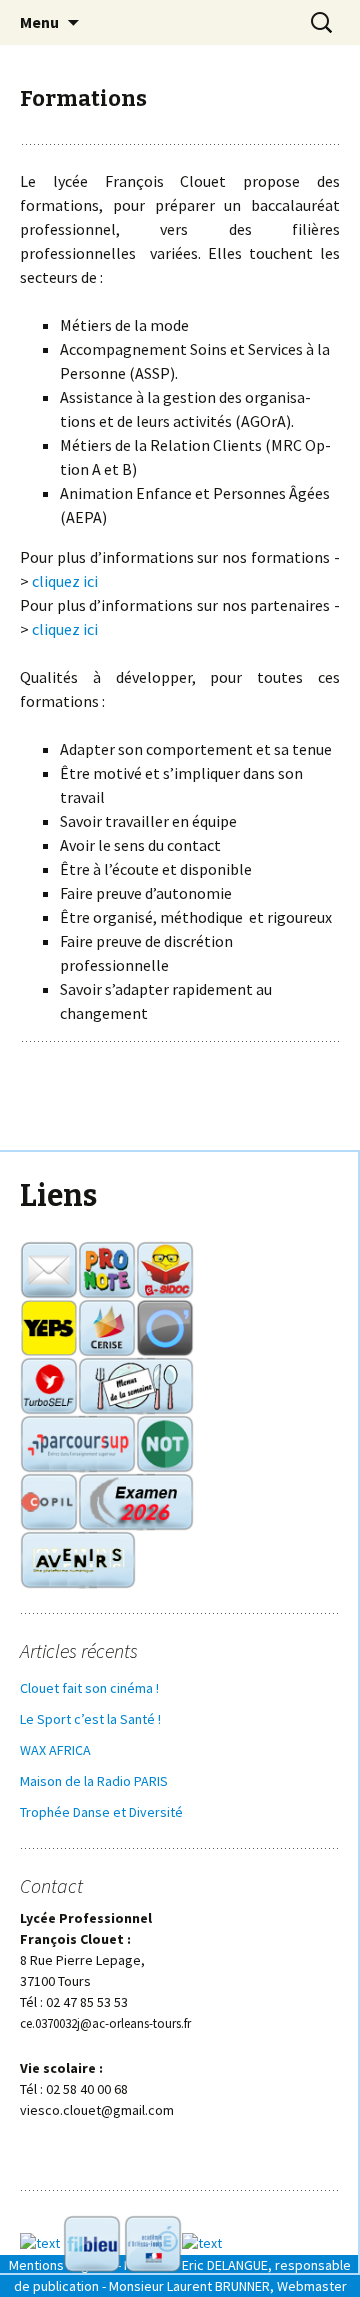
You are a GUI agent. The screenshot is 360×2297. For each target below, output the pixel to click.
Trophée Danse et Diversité (101, 1812)
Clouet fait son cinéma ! (89, 1688)
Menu (39, 22)
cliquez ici (65, 581)
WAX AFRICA (55, 1750)
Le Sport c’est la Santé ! (90, 1719)
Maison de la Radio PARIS (94, 1781)
